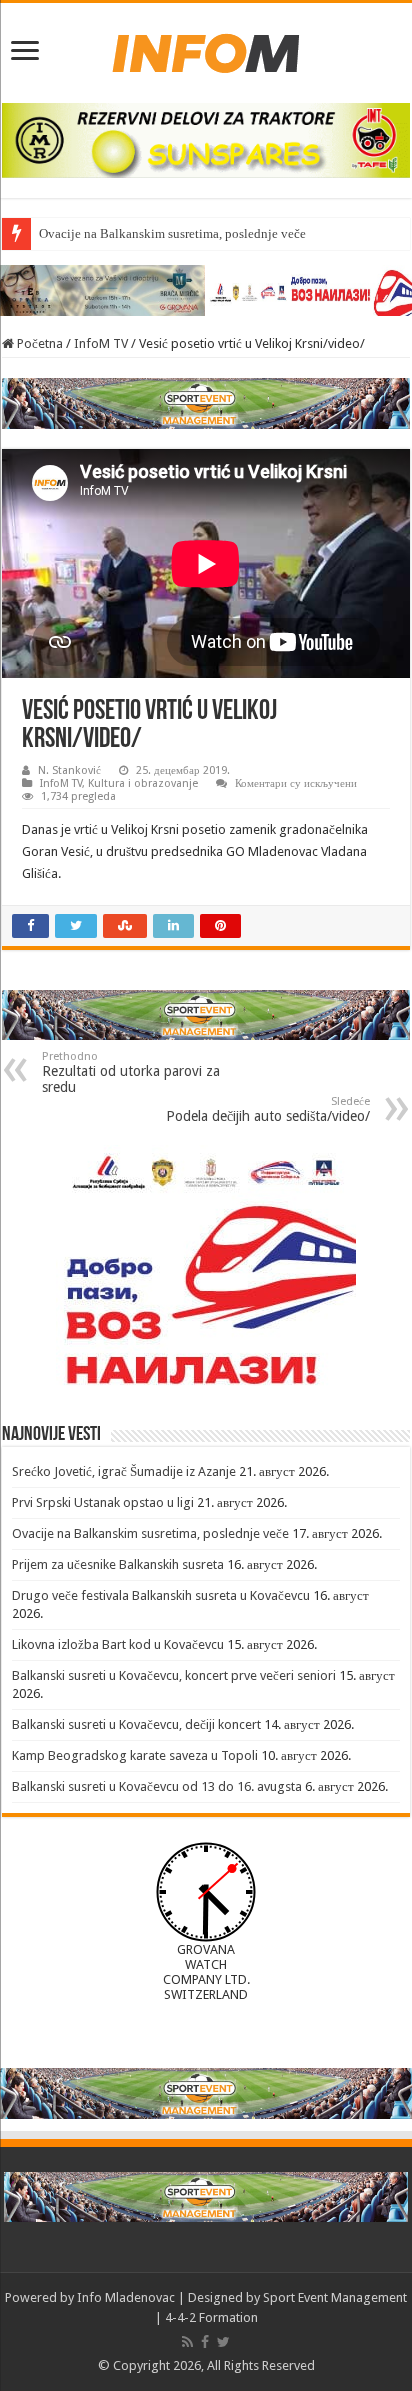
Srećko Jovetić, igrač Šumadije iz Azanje (124, 1471)
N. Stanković (69, 770)
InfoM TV (101, 343)
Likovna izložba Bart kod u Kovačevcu (118, 1644)
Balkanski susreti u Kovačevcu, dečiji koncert (136, 1724)
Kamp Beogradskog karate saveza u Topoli (135, 1755)
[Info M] (206, 49)
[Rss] (187, 2342)
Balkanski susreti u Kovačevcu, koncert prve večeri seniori (174, 1675)
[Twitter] (223, 2342)
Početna (38, 343)
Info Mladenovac (126, 2297)
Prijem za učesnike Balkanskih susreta (118, 1564)
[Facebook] (205, 2342)
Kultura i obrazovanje (143, 783)
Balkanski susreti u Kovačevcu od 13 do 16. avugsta (157, 1786)
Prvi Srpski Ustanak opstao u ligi (103, 1502)
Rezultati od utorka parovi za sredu (131, 1072)
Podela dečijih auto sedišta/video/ (268, 1109)
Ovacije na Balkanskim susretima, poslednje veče (172, 233)
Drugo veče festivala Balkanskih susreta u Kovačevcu (161, 1595)
